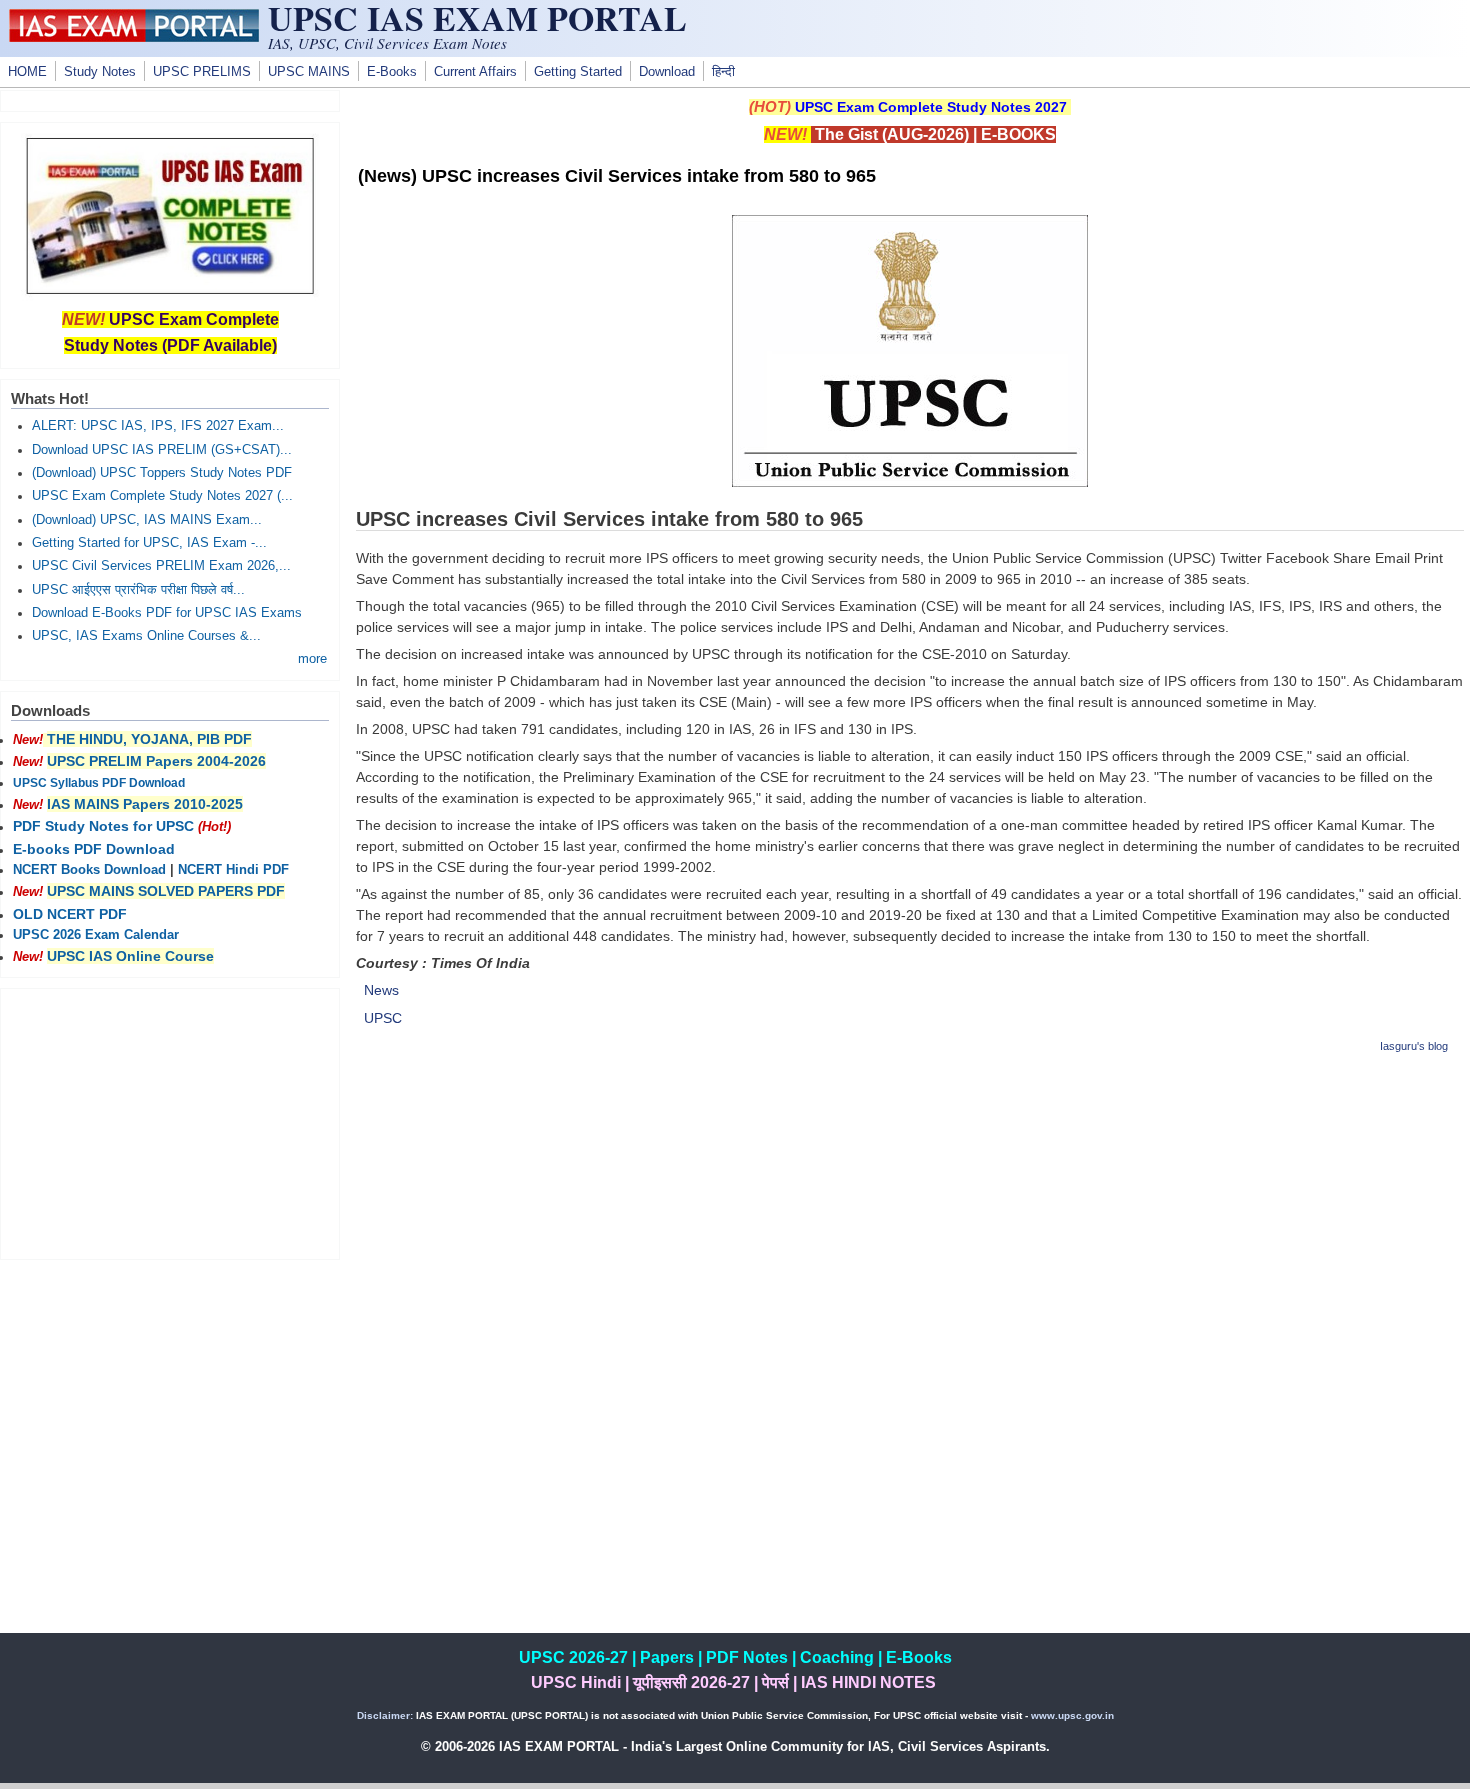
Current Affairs (475, 72)
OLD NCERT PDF (70, 914)
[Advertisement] (910, 1213)
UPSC (383, 1018)
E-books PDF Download (94, 849)
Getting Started (578, 72)
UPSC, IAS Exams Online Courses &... (146, 636)
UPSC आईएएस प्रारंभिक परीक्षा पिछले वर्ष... (138, 590)
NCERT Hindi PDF (233, 870)
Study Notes (100, 72)
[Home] (134, 37)
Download (667, 72)
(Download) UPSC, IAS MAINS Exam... (147, 520)
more (312, 659)
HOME (27, 72)
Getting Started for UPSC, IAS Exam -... (149, 543)
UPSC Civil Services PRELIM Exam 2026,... (161, 566)
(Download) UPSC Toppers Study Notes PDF (162, 473)
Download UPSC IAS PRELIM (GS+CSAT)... (162, 450)
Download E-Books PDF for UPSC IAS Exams (167, 613)
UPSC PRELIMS (202, 72)
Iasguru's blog (1414, 1046)
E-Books (392, 72)
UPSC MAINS (309, 72)
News (381, 990)
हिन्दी (723, 72)
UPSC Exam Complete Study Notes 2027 (931, 107)
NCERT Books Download (89, 870)
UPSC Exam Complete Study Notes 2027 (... (162, 496)
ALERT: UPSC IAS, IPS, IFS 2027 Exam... (158, 426)
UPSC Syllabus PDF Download (99, 783)
